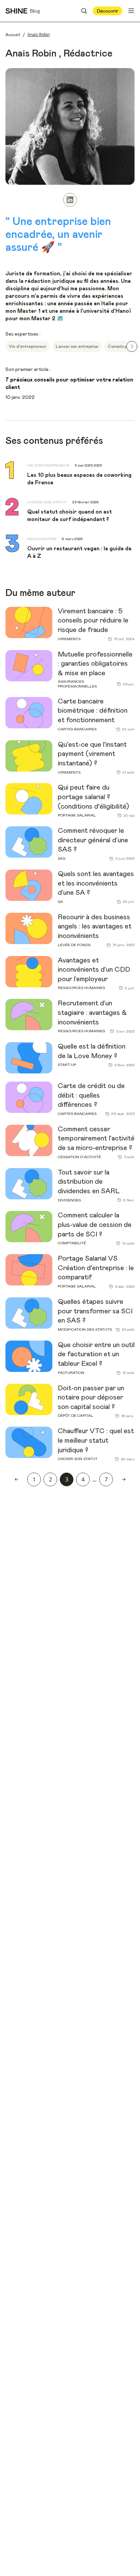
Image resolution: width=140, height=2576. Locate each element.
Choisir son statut (78, 1459)
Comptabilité (72, 1243)
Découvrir (108, 11)
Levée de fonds (74, 945)
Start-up (67, 1065)
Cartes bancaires (77, 729)
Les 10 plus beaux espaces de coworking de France (79, 479)
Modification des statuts (85, 1330)
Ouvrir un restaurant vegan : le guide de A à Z (79, 552)
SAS (62, 858)
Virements (69, 639)
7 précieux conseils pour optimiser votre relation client (69, 384)
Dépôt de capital (75, 1416)
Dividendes (69, 1200)
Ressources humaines (81, 988)
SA (60, 902)
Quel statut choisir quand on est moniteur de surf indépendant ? (69, 516)
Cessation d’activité (79, 1157)
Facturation (71, 1373)
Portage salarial (77, 815)
